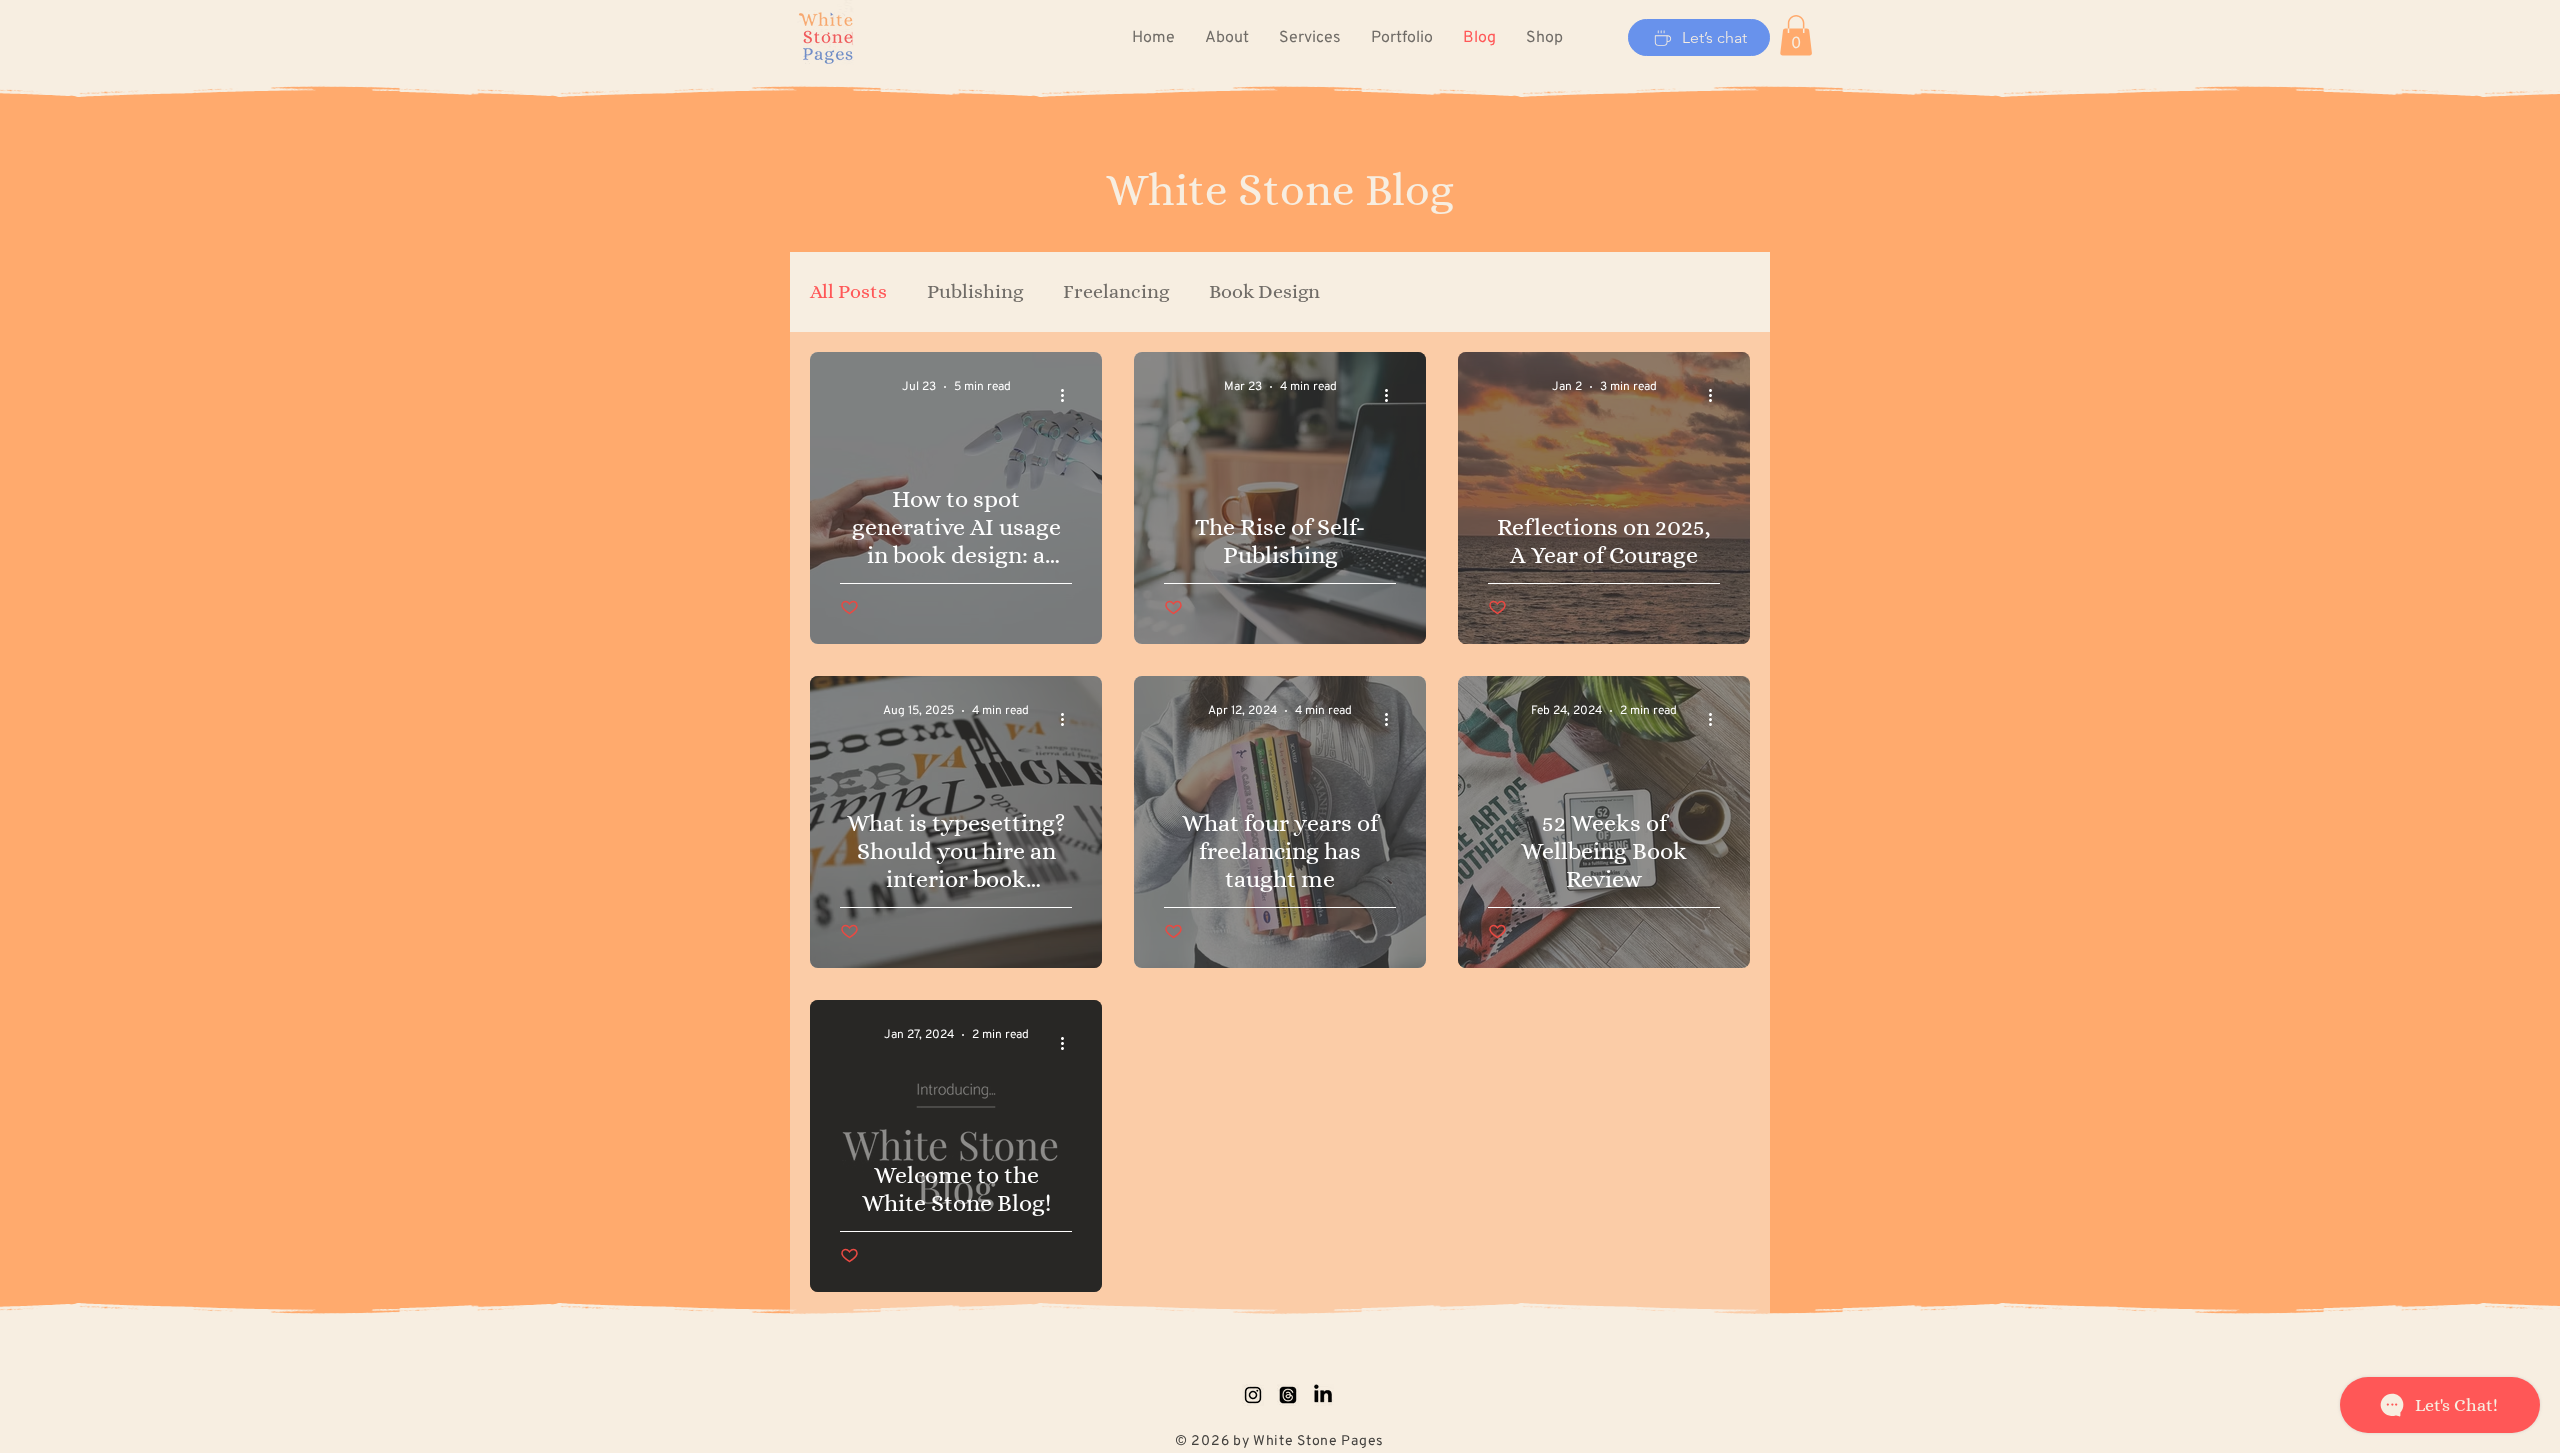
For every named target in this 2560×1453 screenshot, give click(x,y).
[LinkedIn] (1323, 1395)
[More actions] (1069, 396)
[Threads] (1288, 1395)
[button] (1796, 35)
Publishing (975, 291)
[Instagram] (1253, 1395)
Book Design (1264, 291)
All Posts (848, 291)
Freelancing (1116, 291)
